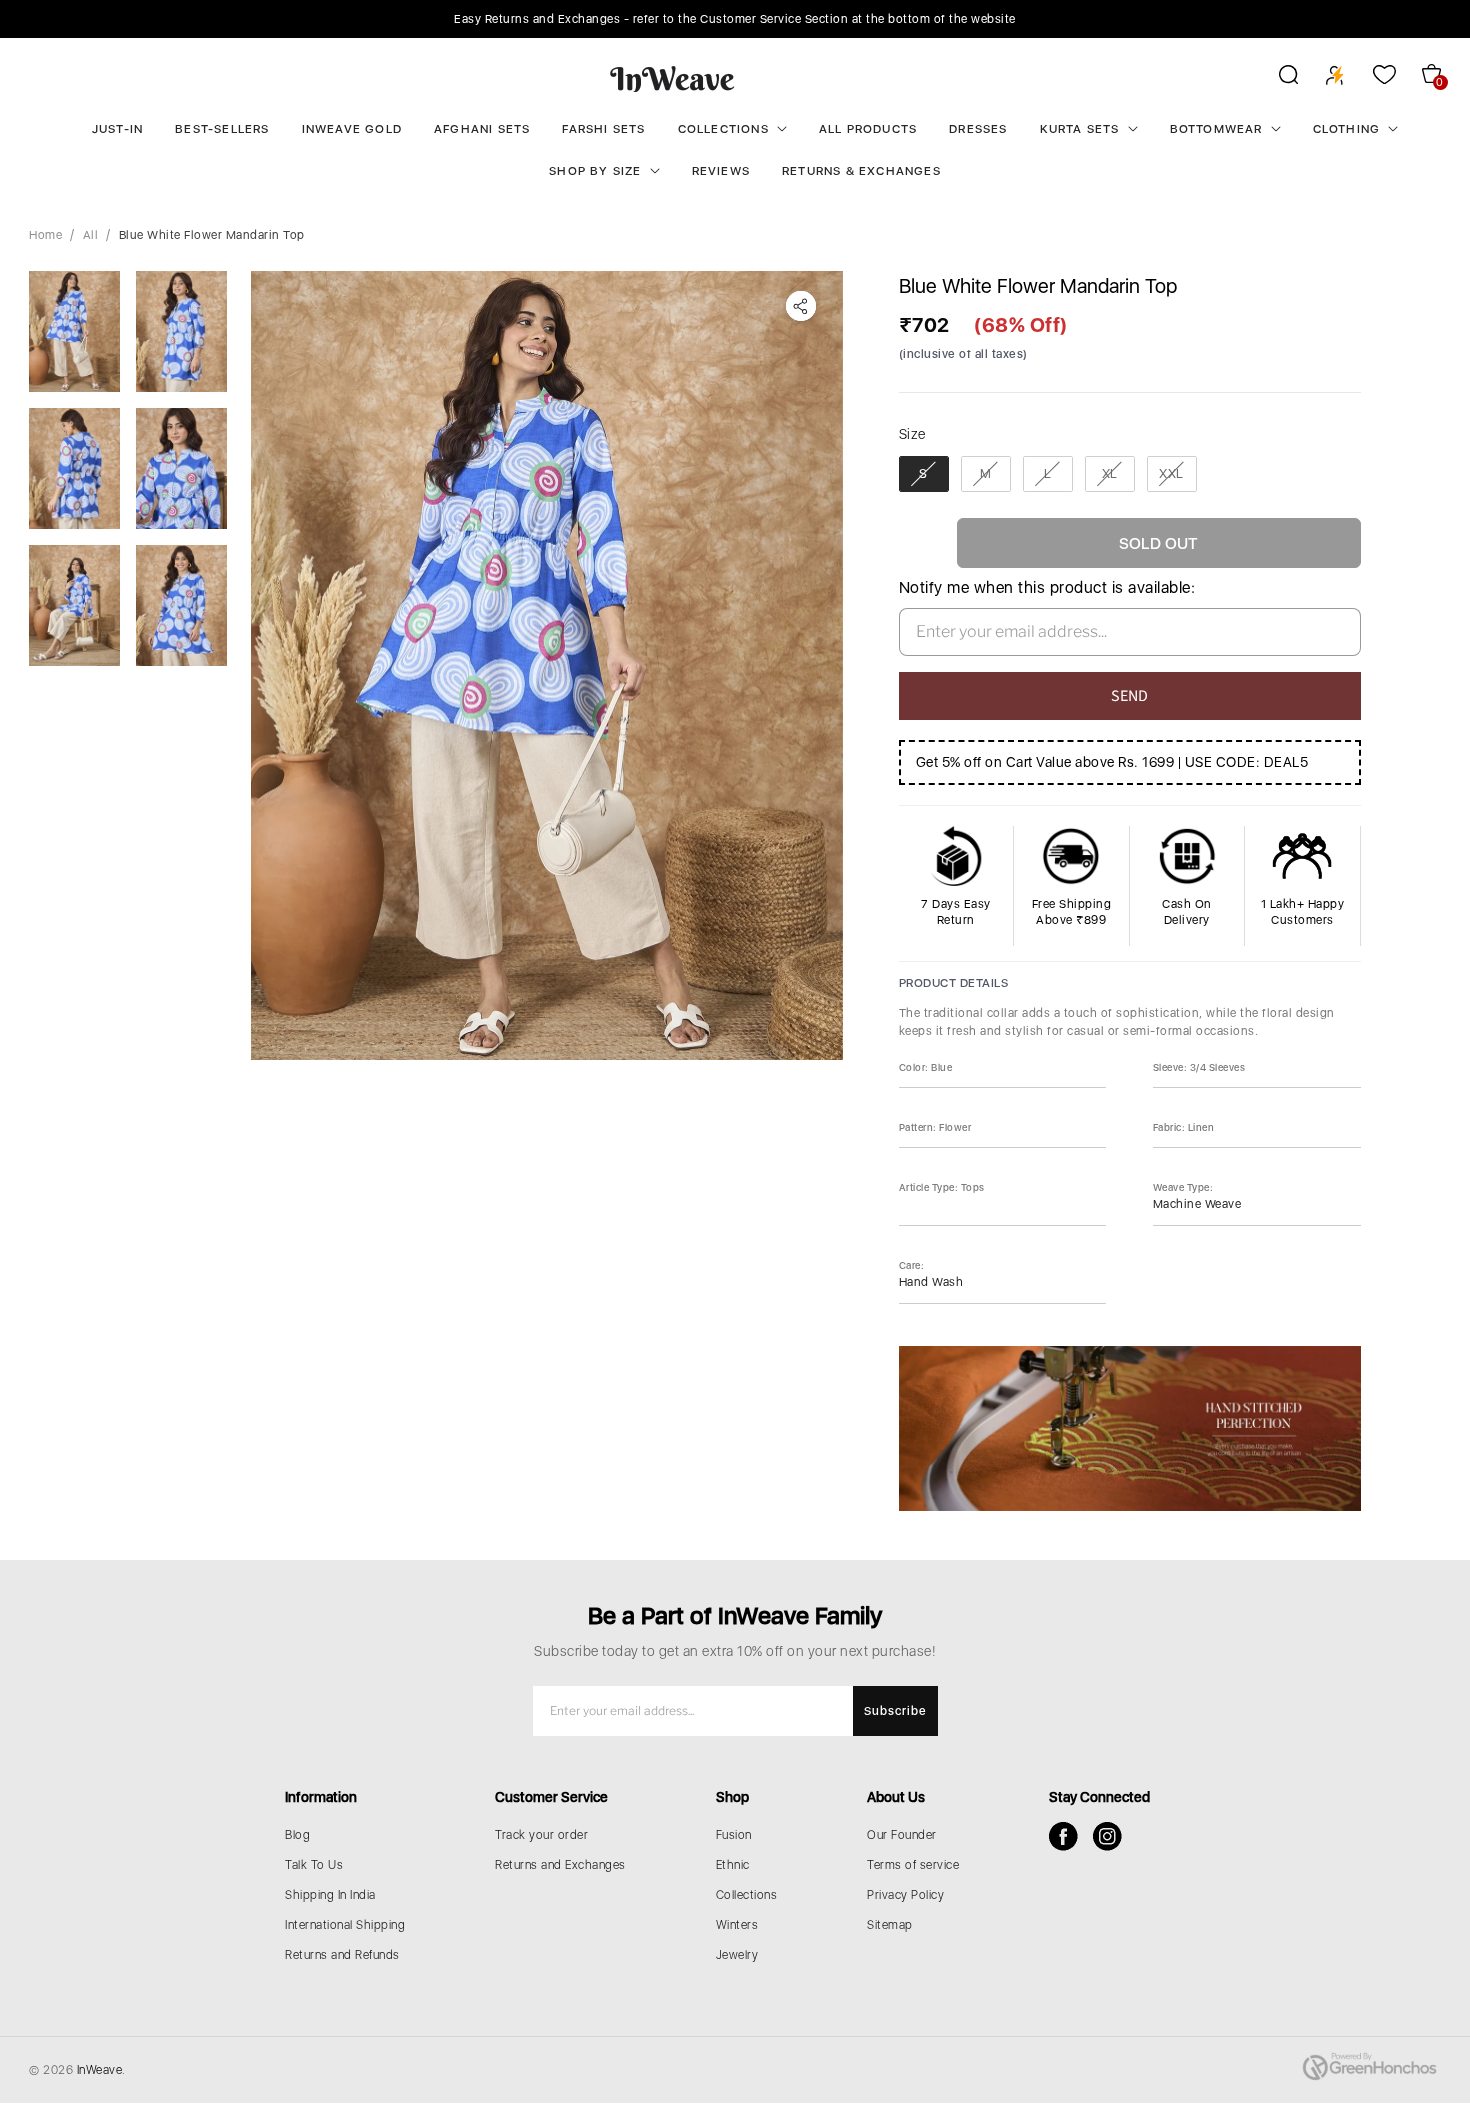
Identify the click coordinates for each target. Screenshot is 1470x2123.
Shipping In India (330, 1895)
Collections (723, 129)
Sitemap (890, 1925)
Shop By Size (595, 171)
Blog (297, 1835)
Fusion (734, 1835)
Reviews (721, 171)
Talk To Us (314, 1865)
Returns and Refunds (342, 1955)
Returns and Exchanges (560, 1865)
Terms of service (913, 1865)
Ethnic (733, 1865)
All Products (868, 129)
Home (45, 235)
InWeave (100, 2070)
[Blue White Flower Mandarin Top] (547, 665)
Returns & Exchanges (861, 171)
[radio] (924, 474)
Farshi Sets (603, 129)
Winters (737, 1925)
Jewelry (737, 1955)
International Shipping (345, 1925)
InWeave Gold (352, 129)
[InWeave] (672, 78)
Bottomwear (1216, 129)
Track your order (541, 1835)
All (91, 235)
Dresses (978, 129)
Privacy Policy (905, 1895)
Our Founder (902, 1835)
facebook (1063, 1836)
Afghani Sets (482, 129)
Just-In (117, 129)
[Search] (1275, 78)
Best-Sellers (222, 129)
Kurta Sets (1080, 129)
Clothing (1347, 129)
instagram (1107, 1836)
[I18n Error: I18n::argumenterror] (74, 331)
